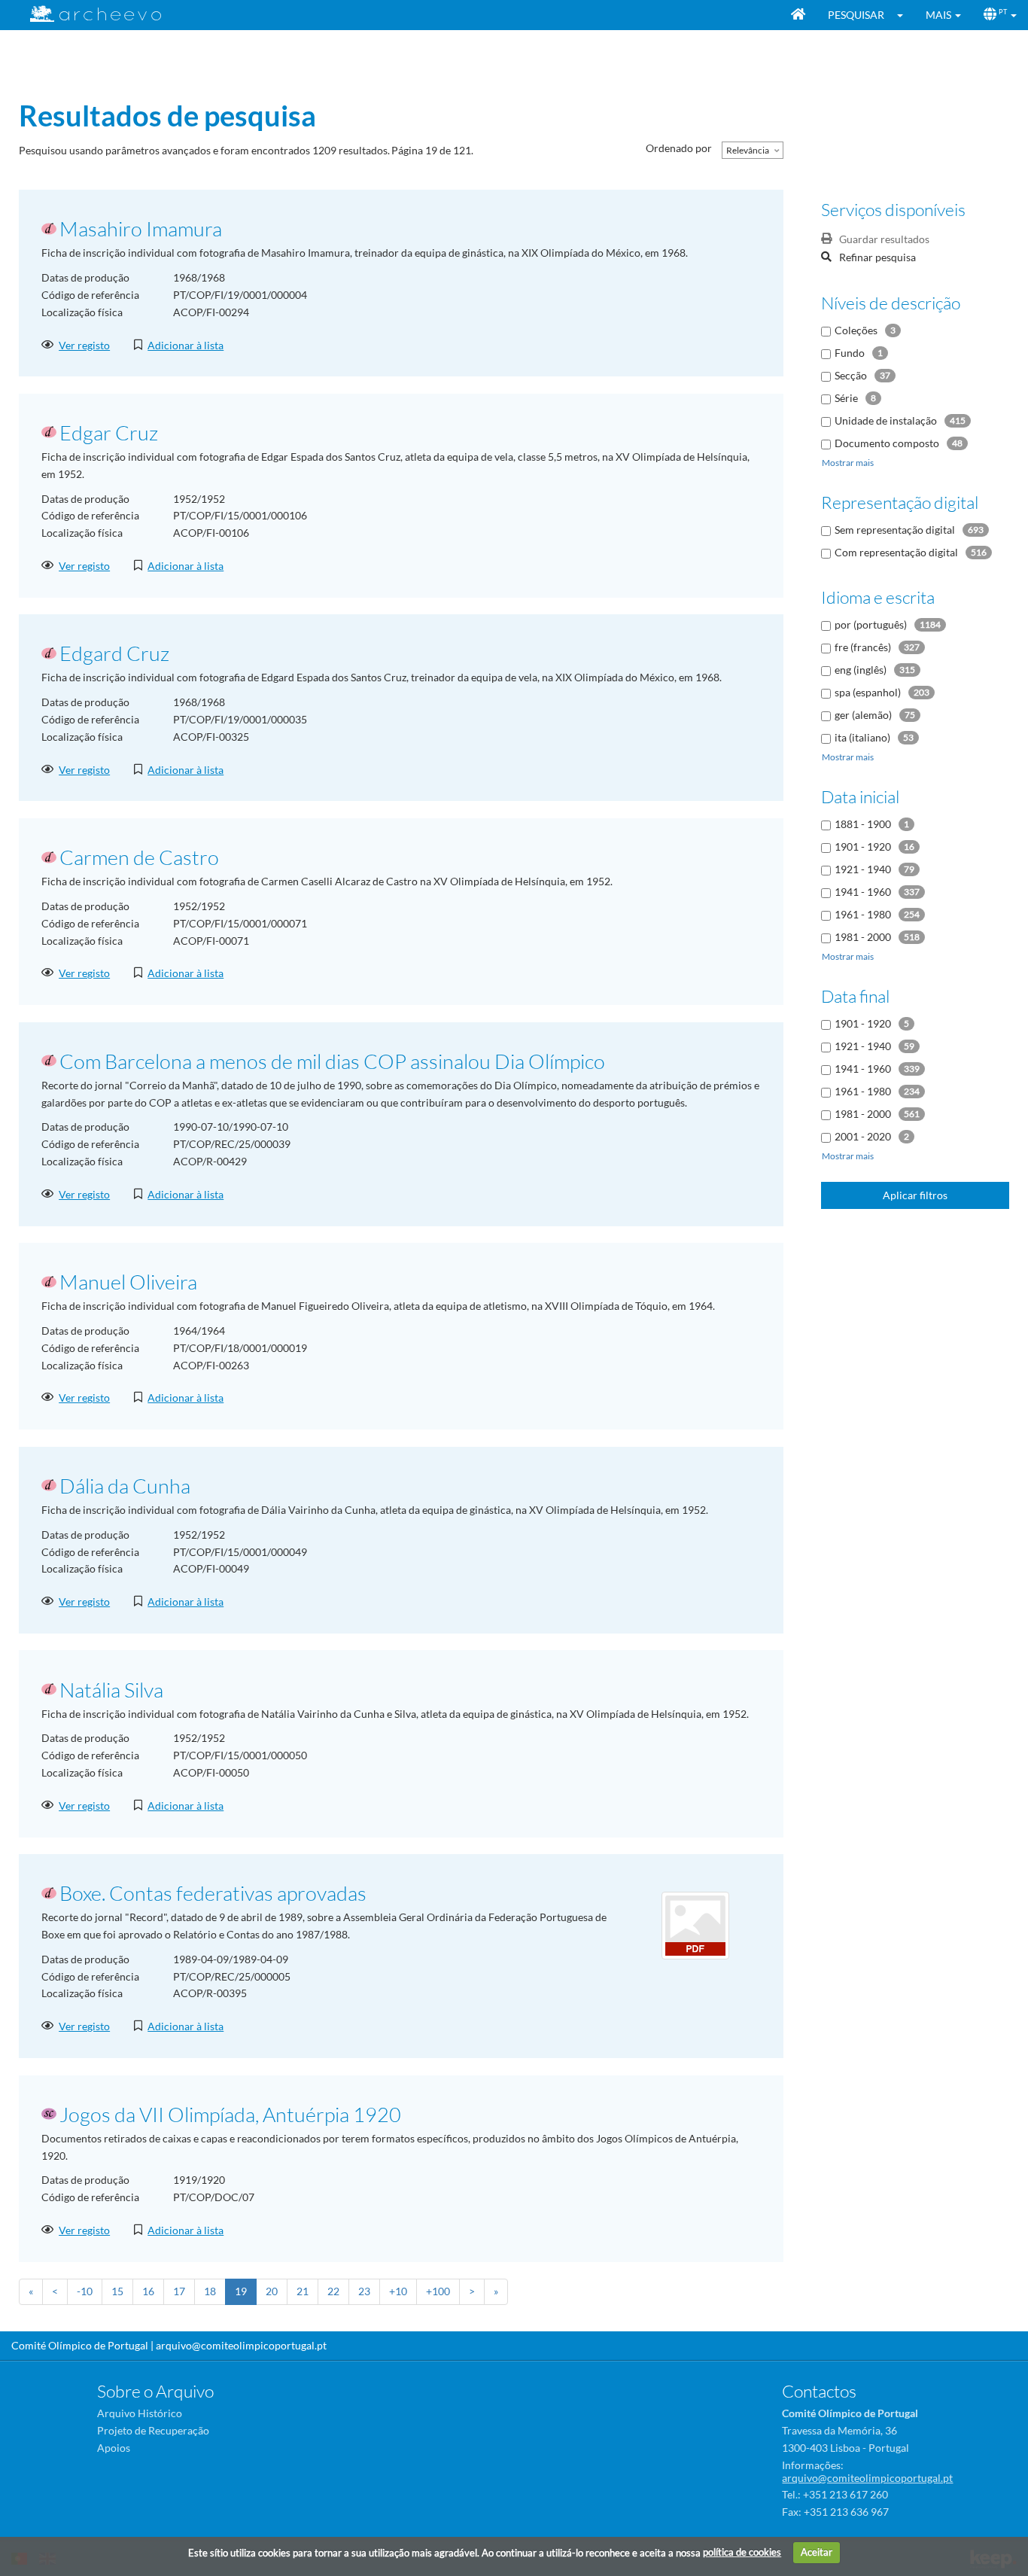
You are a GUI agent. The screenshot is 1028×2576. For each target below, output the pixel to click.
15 (117, 2291)
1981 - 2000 (863, 937)
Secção (851, 375)
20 (272, 2291)
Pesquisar (856, 15)
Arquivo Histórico (140, 2413)
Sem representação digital (895, 530)
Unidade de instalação (886, 420)
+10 (398, 2291)
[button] (905, 15)
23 (364, 2291)
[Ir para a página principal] (86, 14)
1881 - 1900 (863, 824)
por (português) (871, 624)
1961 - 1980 (863, 914)
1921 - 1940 (863, 869)
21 (303, 2291)
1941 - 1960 (863, 892)
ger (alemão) (863, 715)
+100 (438, 2291)
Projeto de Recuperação (153, 2430)
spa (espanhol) (868, 692)
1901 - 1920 (863, 846)
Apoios (114, 2448)
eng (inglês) (861, 670)
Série (846, 398)
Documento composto (887, 443)
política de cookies (742, 2552)
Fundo (850, 353)
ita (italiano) (862, 737)
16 (148, 2291)
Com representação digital (896, 552)
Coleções (856, 330)
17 (179, 2291)
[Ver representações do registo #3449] (695, 1924)
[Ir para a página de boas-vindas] (798, 15)
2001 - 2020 (863, 1136)
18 (210, 2291)
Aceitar (817, 2552)
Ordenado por (679, 148)
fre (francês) (863, 647)
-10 (85, 2291)
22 (333, 2291)
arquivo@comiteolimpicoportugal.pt (241, 2345)
